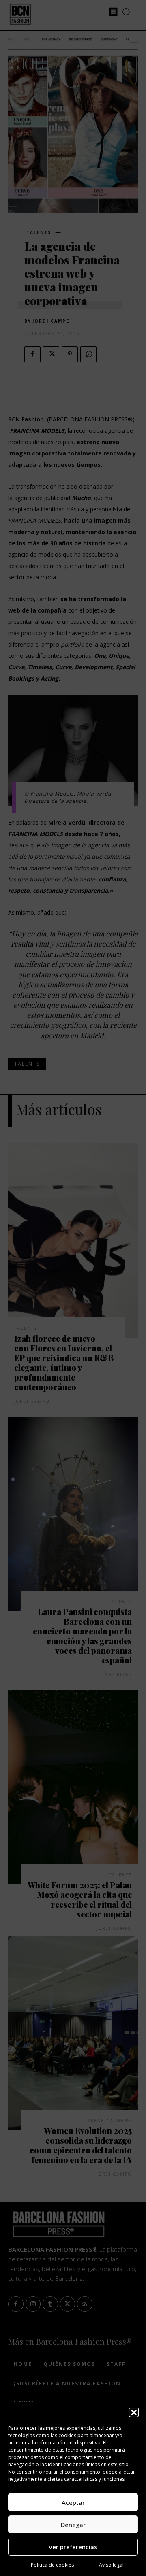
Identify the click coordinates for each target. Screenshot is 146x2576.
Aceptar (73, 2502)
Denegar (73, 2525)
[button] (134, 2412)
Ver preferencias (73, 2547)
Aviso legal (111, 2565)
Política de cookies (52, 2565)
